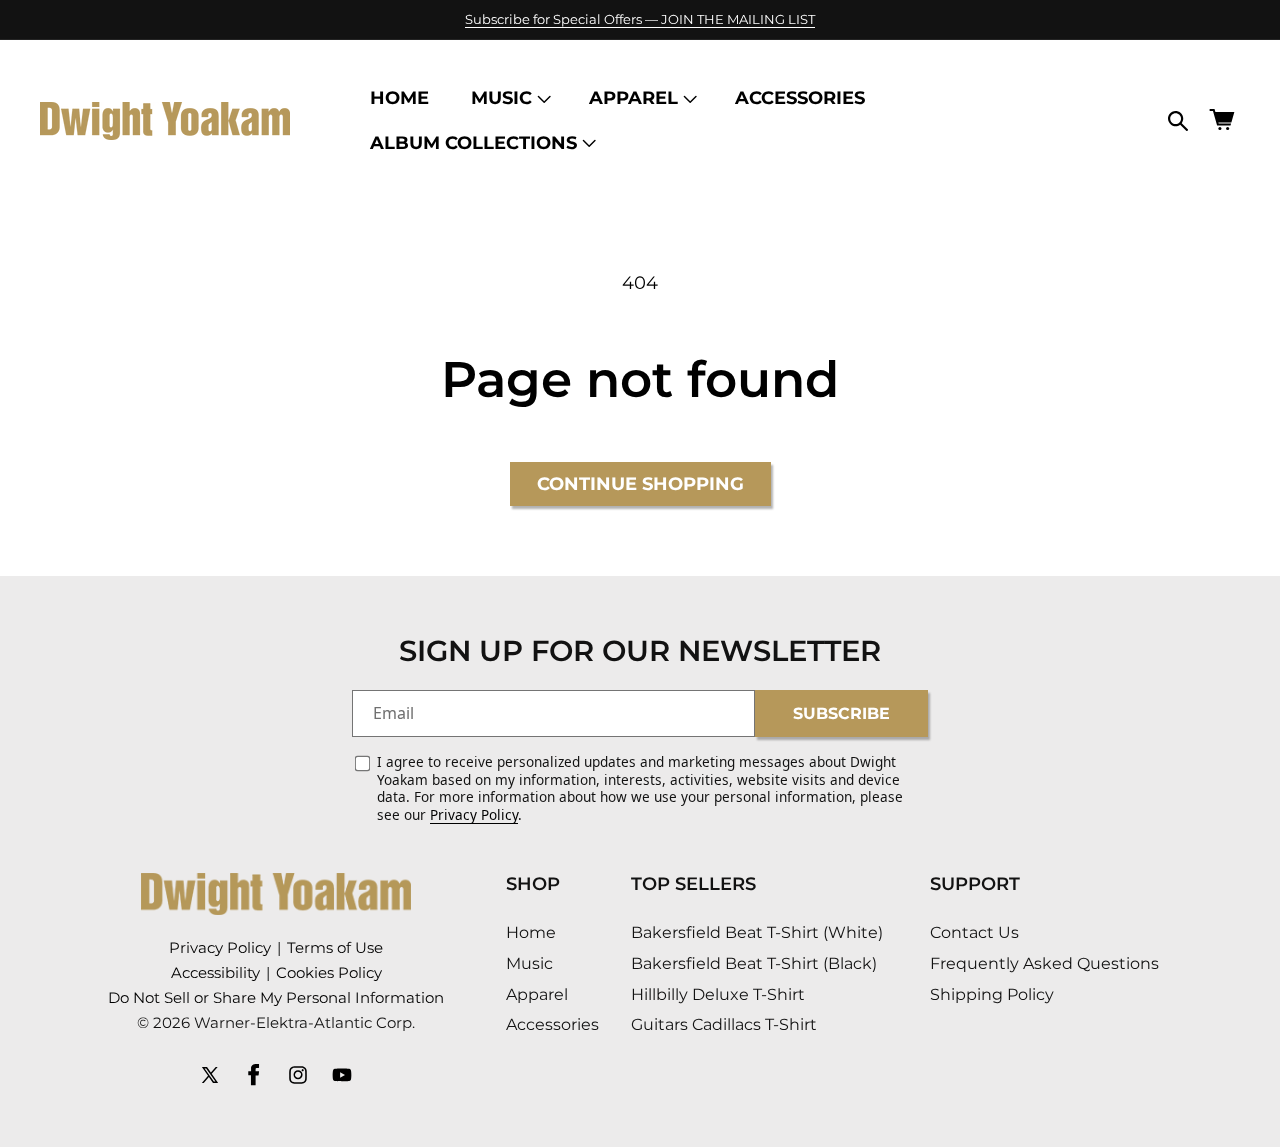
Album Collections (473, 143)
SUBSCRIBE (841, 712)
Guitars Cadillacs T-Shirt (724, 1025)
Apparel (633, 98)
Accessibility (215, 972)
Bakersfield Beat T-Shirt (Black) (754, 964)
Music (501, 98)
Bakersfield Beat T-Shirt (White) (757, 933)
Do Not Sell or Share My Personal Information (276, 997)
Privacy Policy (474, 814)
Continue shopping (640, 484)
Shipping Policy (992, 994)
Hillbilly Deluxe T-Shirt (718, 994)
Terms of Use (335, 947)
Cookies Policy (329, 972)
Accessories (552, 1025)
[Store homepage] (276, 894)
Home (531, 933)
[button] (509, 98)
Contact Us (974, 933)
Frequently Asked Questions (1044, 964)
